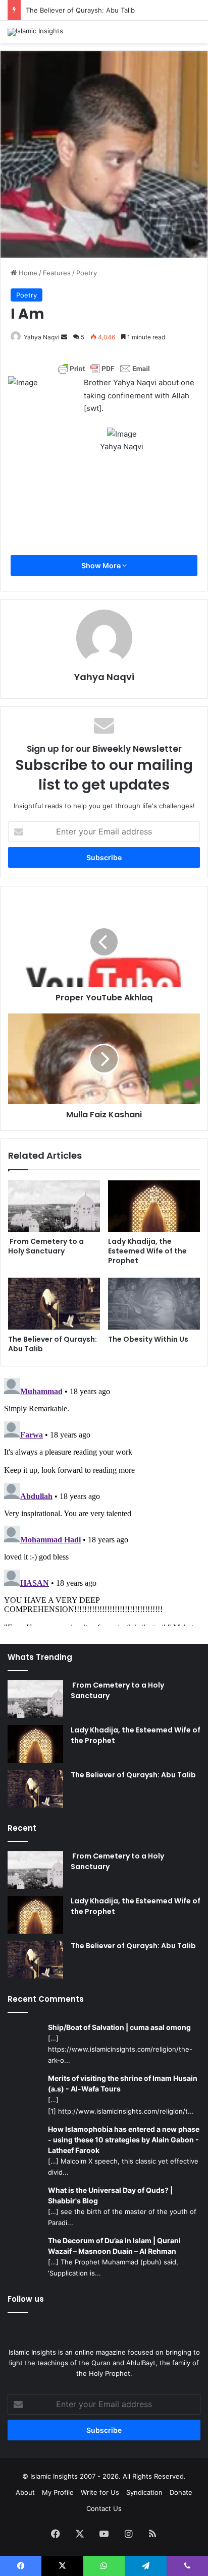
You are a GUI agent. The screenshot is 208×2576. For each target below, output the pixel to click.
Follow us (26, 2299)
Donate (181, 2492)
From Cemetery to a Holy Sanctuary (46, 1246)
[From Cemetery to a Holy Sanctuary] (54, 1206)
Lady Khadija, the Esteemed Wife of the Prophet (147, 1251)
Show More (102, 565)
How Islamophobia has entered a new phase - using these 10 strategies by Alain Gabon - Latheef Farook (124, 2140)
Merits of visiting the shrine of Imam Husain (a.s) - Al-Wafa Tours (123, 2083)
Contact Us (104, 2508)
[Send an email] (64, 337)
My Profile (58, 2492)
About (25, 2492)
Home (27, 273)
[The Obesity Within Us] (154, 1304)
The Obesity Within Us (148, 1339)
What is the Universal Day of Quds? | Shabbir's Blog (110, 2195)
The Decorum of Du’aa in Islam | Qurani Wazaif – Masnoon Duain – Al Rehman (114, 2246)
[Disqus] (104, 1500)
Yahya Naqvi (42, 337)
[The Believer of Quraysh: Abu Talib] (54, 1304)
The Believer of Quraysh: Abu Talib (80, 10)
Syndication (144, 2492)
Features (57, 273)
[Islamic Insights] (35, 32)
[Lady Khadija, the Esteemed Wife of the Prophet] (154, 1206)
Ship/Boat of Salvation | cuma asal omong (119, 2027)
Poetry (87, 273)
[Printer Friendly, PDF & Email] (104, 369)
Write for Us (100, 2492)
